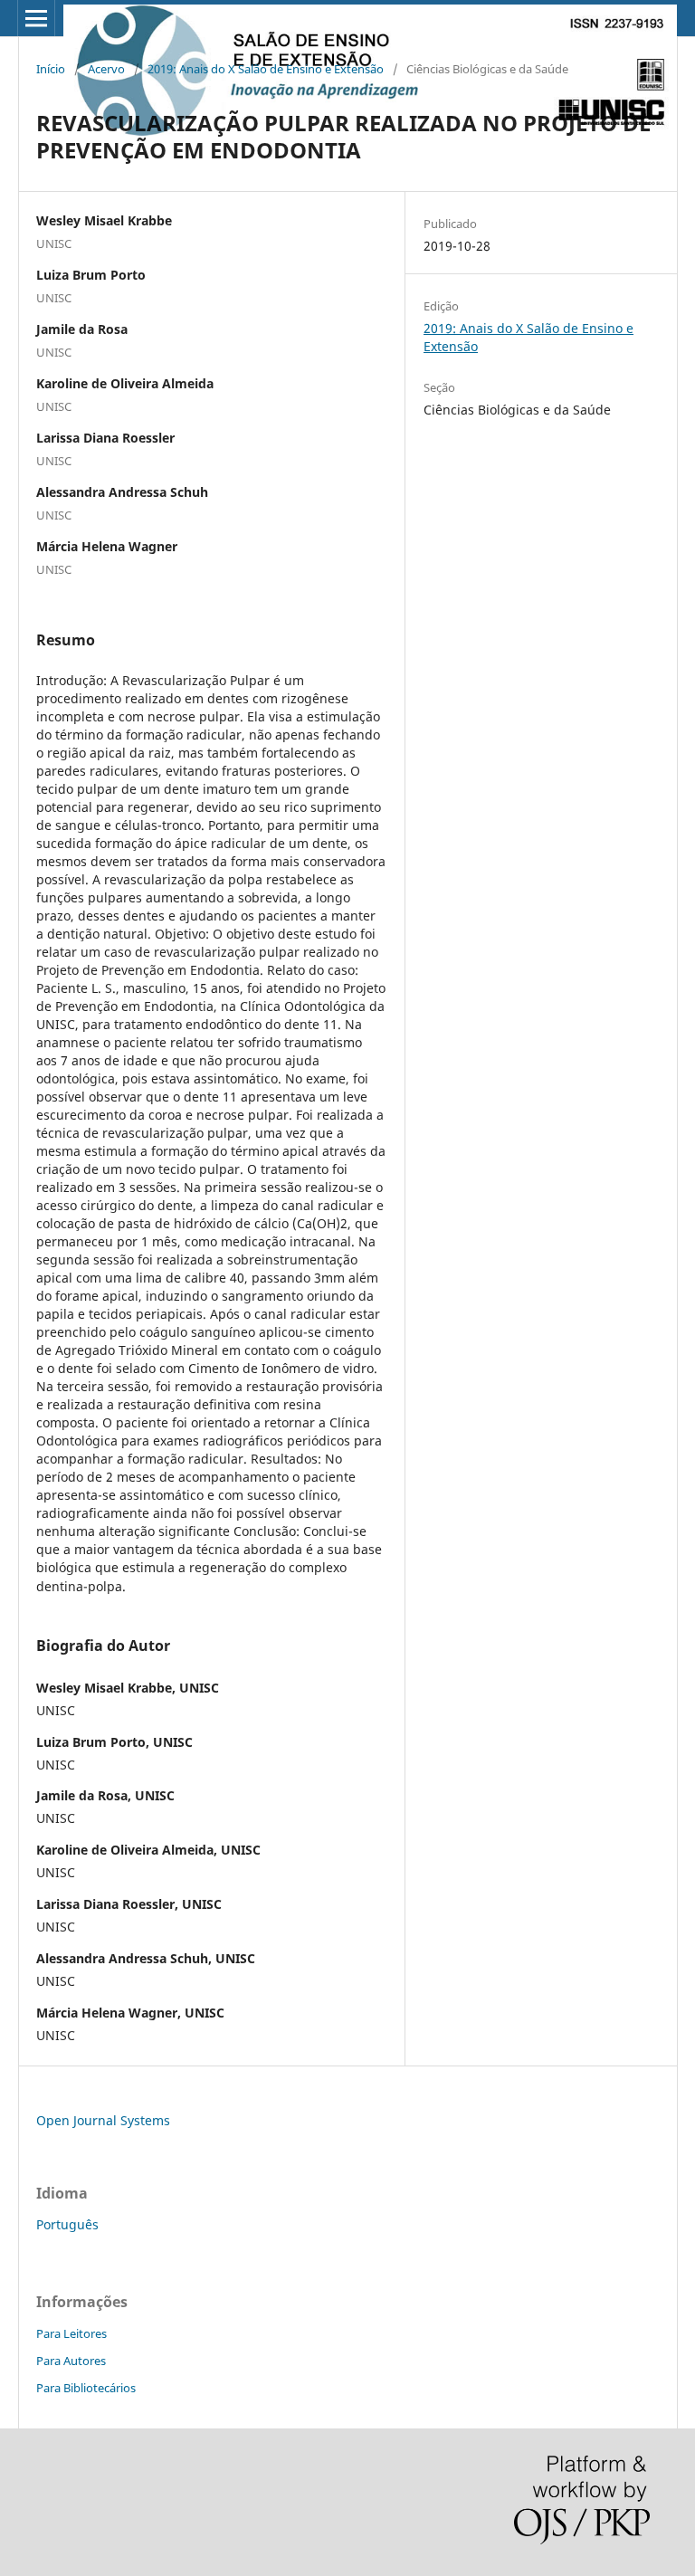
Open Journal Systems (103, 2120)
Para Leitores (71, 2333)
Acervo (106, 69)
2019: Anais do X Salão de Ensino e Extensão (266, 69)
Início (51, 69)
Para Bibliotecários (86, 2388)
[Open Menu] (36, 18)
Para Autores (71, 2361)
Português (67, 2224)
